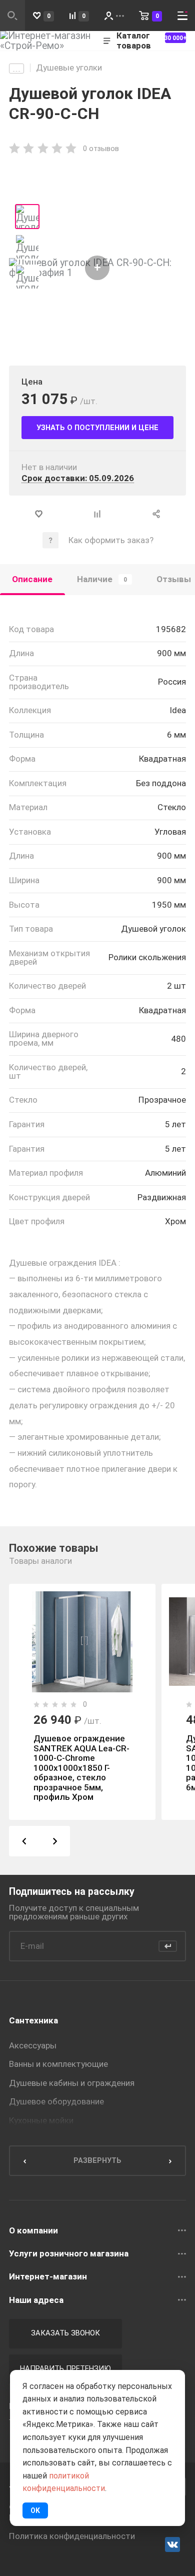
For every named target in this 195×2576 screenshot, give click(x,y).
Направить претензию (65, 2368)
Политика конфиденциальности (72, 2536)
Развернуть (97, 2160)
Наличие (102, 579)
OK (35, 2510)
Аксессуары (33, 2045)
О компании (33, 2231)
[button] (24, 1841)
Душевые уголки (69, 68)
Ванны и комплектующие (58, 2064)
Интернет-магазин (48, 2277)
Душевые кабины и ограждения (72, 2083)
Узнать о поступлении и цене (97, 428)
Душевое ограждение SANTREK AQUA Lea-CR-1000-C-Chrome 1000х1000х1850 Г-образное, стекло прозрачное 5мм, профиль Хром (81, 1768)
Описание (32, 579)
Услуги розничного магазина (69, 2254)
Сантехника (33, 2020)
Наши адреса (36, 2300)
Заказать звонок (65, 2333)
